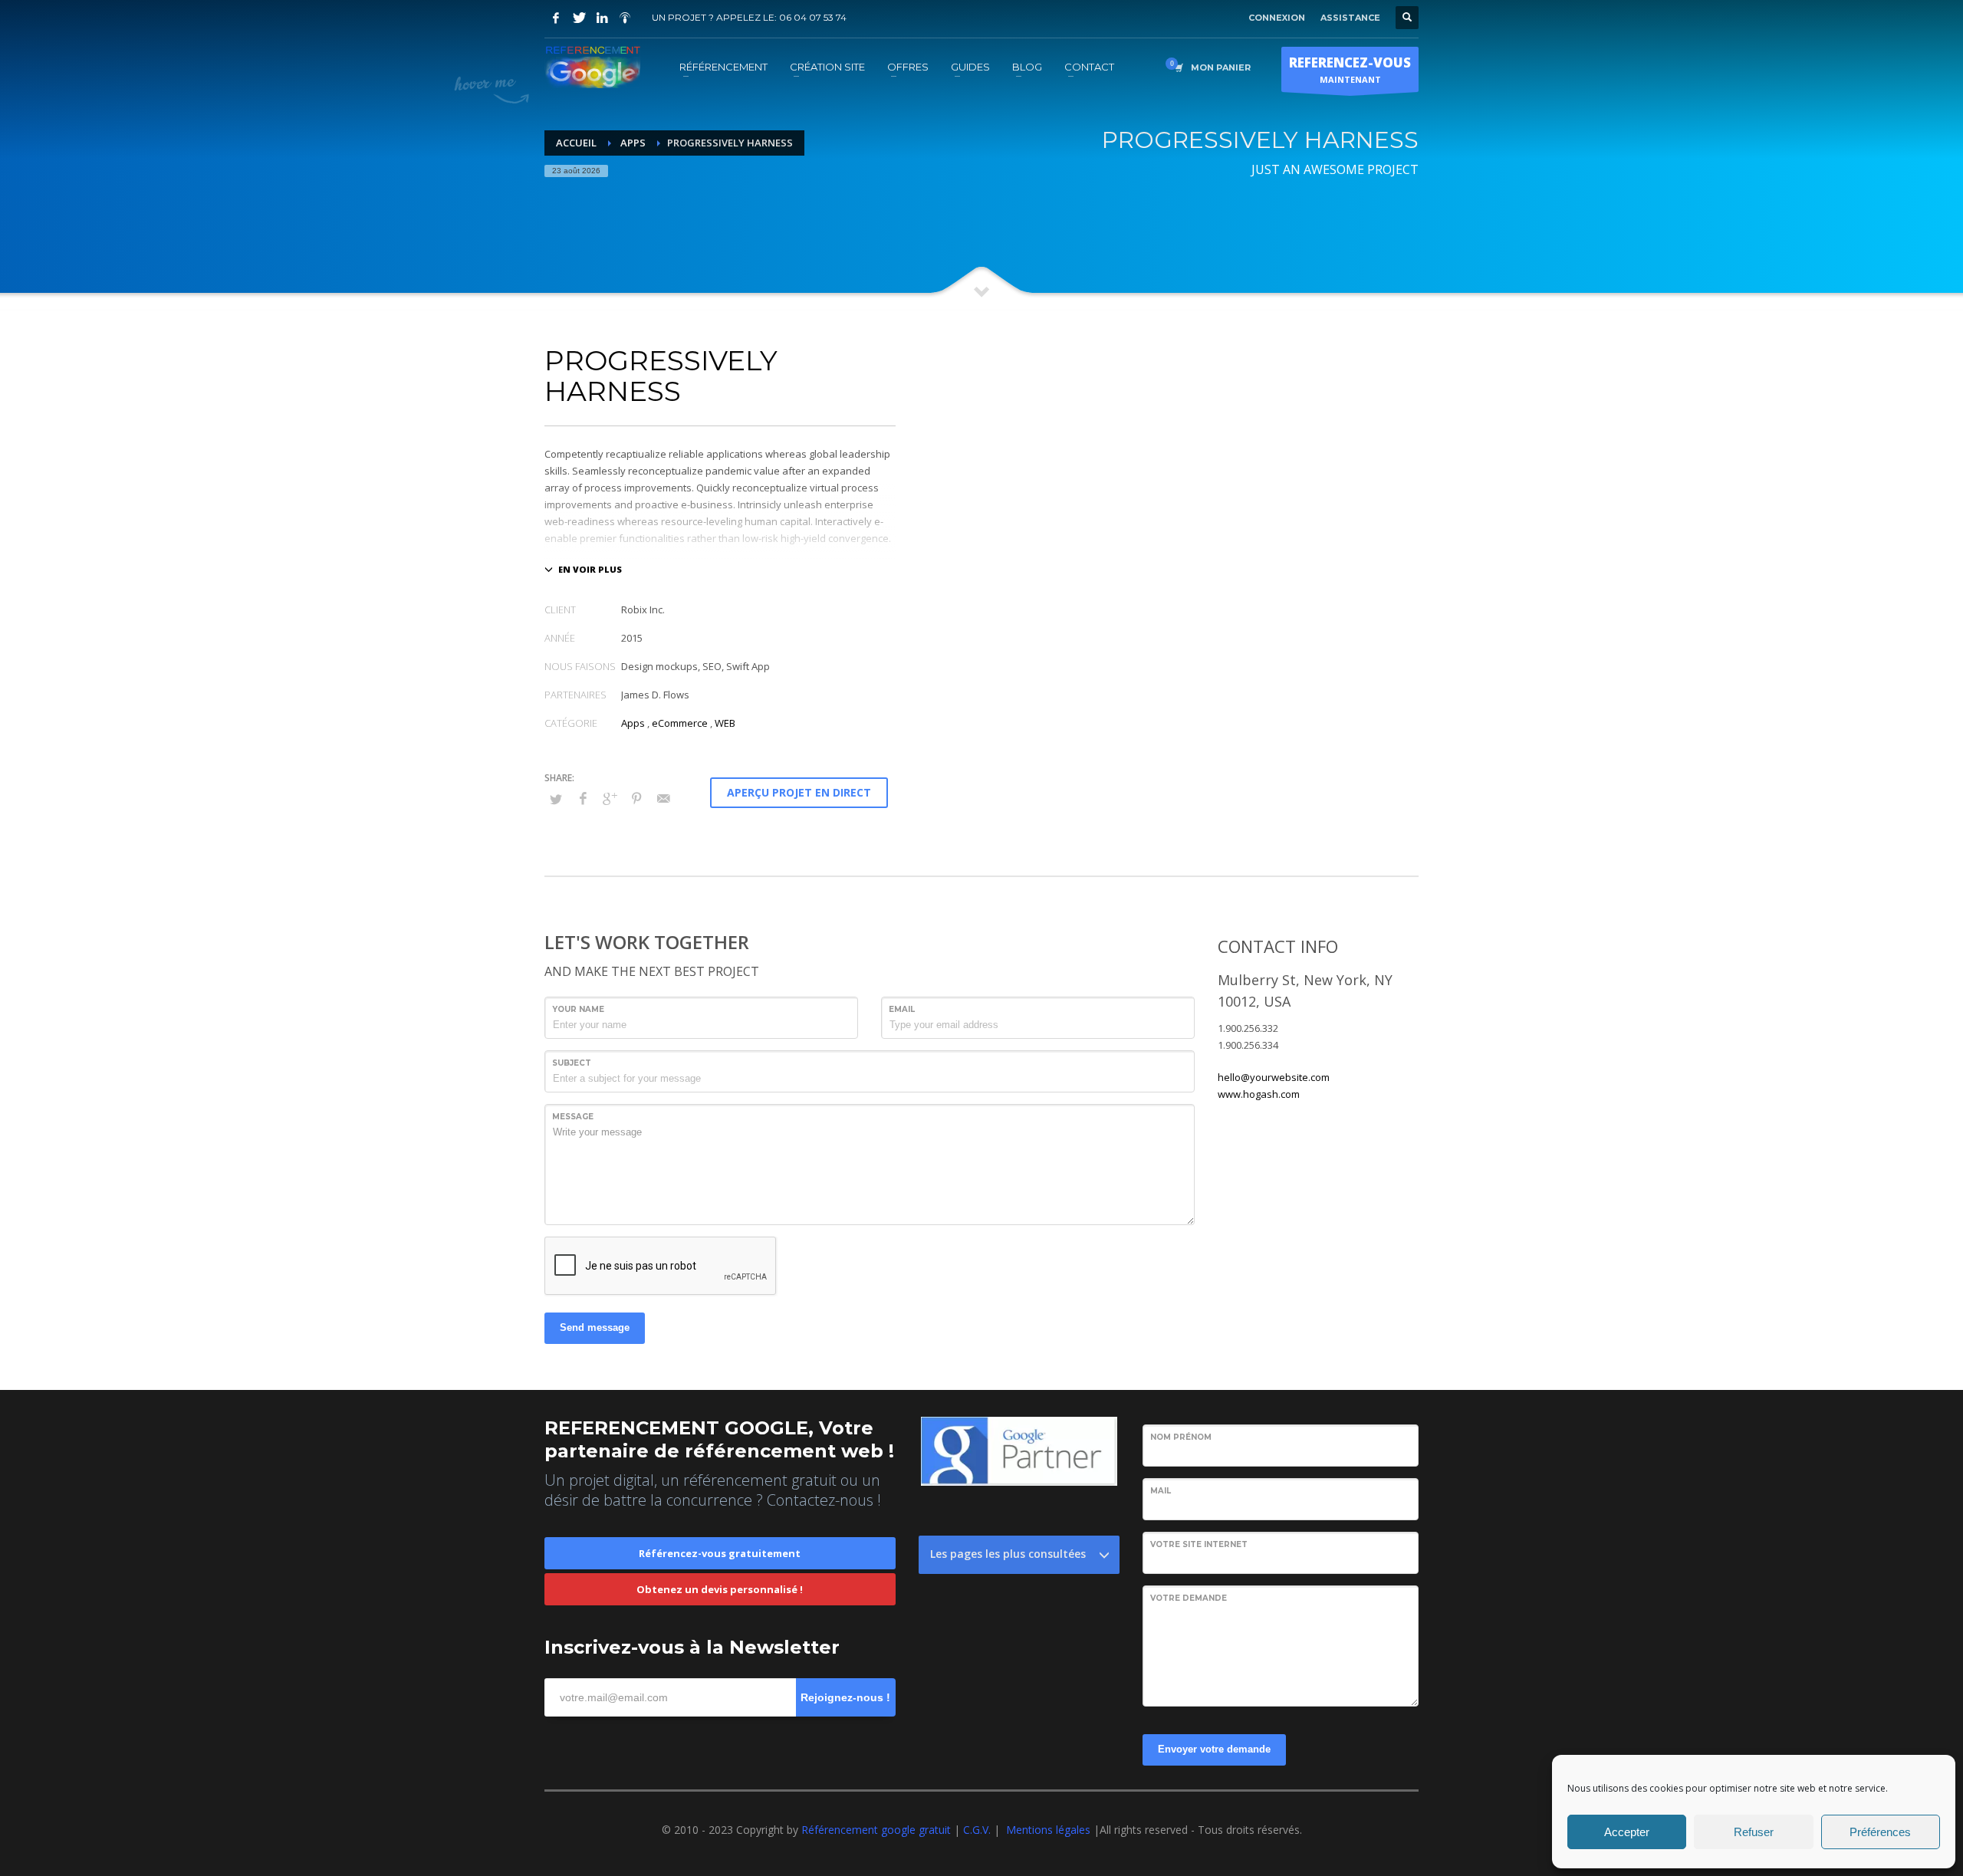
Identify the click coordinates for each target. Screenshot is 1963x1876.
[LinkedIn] (602, 18)
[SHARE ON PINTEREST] (636, 798)
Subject (572, 1063)
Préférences (1880, 1832)
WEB (725, 723)
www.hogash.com (1259, 1094)
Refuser (1754, 1832)
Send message (595, 1327)
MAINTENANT (1350, 69)
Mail (1161, 1491)
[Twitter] (579, 18)
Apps (633, 723)
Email (902, 1009)
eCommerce (680, 723)
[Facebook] (556, 18)
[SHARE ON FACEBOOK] (583, 798)
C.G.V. (978, 1830)
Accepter (1627, 1832)
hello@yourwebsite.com (1274, 1077)
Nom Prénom (1181, 1437)
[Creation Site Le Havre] (625, 18)
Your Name (578, 1009)
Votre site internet (1199, 1544)
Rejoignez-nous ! (845, 1697)
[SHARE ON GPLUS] (610, 798)
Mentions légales (1048, 1830)
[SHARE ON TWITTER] (556, 799)
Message (573, 1117)
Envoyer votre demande (1214, 1749)
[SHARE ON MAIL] (663, 798)
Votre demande (1189, 1598)
